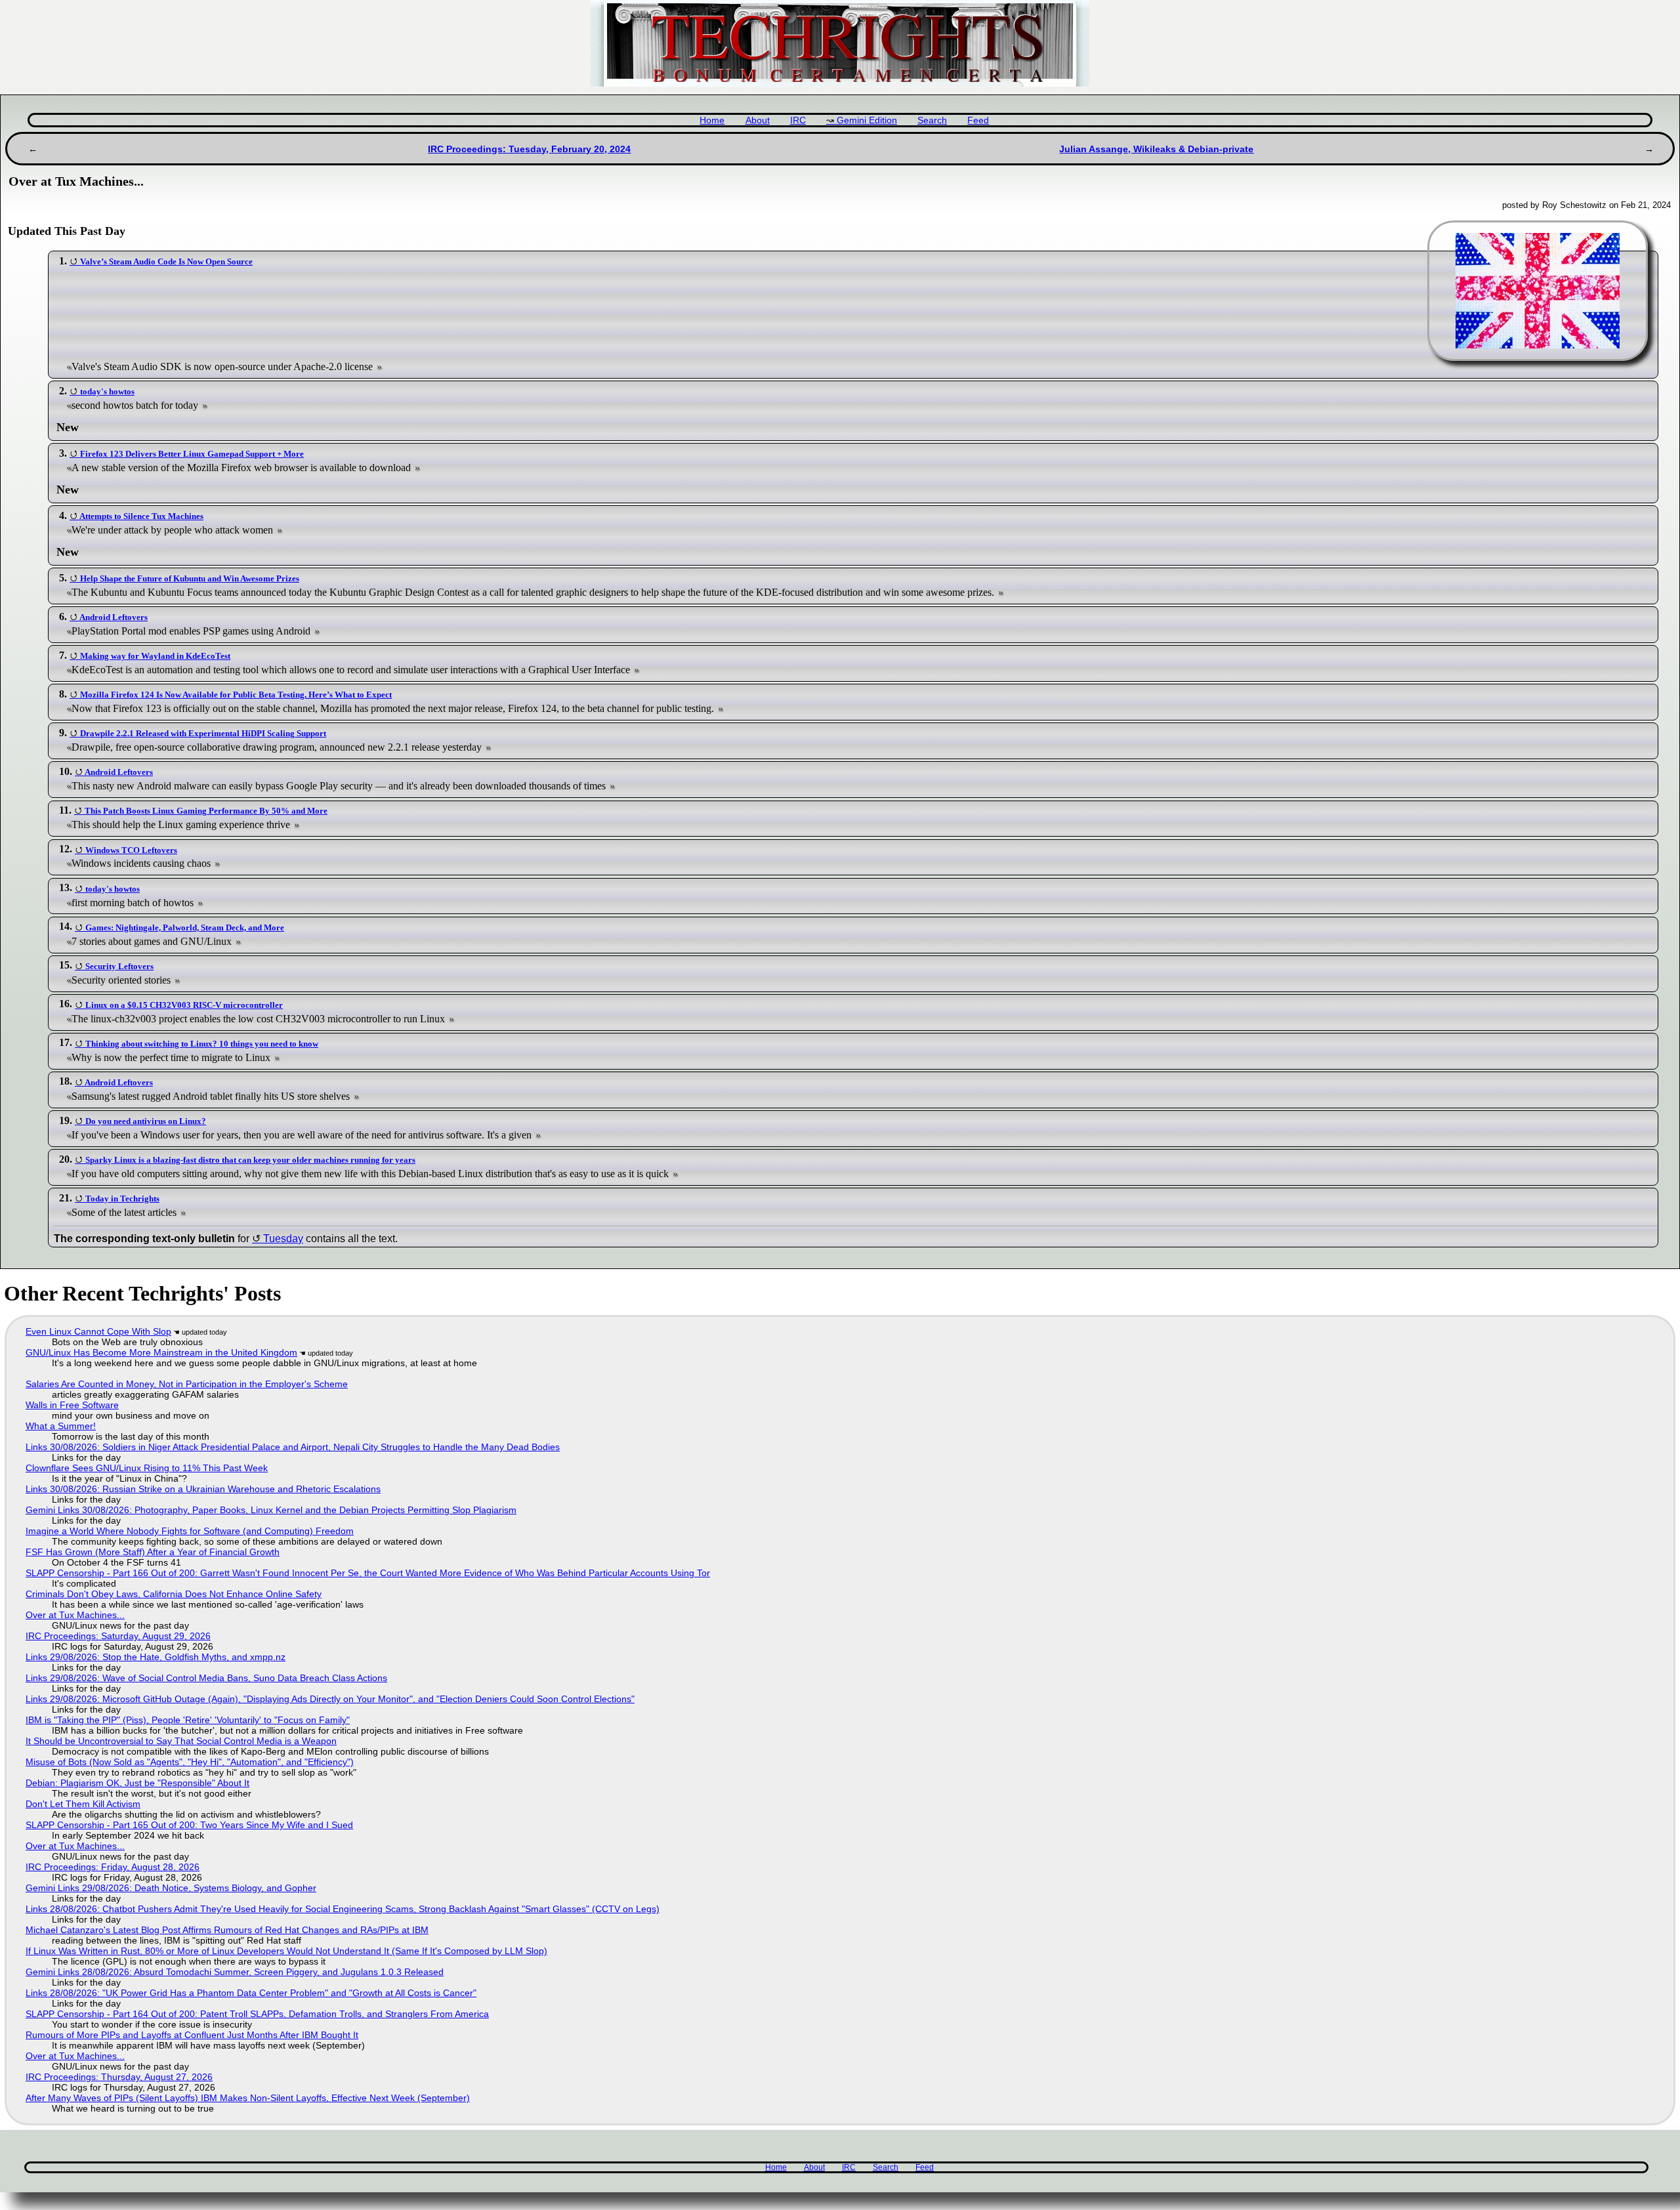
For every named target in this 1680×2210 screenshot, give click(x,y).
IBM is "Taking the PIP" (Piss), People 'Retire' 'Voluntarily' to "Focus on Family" (188, 1720)
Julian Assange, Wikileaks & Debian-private (1156, 149)
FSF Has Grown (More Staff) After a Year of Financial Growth (153, 1552)
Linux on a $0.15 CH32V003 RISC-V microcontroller (184, 1005)
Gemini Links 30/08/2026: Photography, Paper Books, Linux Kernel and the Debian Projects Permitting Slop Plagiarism (271, 1510)
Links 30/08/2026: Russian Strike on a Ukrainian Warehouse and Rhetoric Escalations (203, 1489)
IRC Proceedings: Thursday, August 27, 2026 (119, 2077)
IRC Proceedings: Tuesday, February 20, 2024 (529, 149)
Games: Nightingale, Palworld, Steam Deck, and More (185, 928)
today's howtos (107, 391)
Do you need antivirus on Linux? (146, 1121)
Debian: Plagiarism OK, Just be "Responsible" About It (137, 1783)
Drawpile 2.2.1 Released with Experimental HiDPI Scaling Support (203, 733)
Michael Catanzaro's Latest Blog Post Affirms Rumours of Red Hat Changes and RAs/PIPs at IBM (227, 1930)
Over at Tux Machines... (75, 1615)
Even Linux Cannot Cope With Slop (98, 1331)
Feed (978, 120)
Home (712, 120)
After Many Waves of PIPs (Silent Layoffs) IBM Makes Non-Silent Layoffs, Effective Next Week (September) (248, 2098)
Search (932, 120)
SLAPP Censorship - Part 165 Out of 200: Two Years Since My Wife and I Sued (189, 1825)
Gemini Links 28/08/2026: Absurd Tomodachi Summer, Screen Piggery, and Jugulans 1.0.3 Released (235, 1972)
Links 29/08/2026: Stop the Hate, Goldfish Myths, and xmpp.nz (156, 1657)
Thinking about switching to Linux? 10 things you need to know (202, 1044)
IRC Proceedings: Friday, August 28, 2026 (113, 1867)
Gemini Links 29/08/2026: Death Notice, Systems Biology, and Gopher (171, 1888)
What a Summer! (61, 1426)
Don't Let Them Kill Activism (83, 1804)
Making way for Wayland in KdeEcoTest (155, 656)
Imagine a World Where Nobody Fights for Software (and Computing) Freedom (190, 1531)
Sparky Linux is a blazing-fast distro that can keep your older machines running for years (250, 1160)
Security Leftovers (119, 966)
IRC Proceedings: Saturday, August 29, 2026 (118, 1636)
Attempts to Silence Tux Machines (141, 516)
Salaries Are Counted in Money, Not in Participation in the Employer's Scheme (187, 1384)
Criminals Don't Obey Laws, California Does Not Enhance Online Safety (174, 1594)
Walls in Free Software (72, 1405)
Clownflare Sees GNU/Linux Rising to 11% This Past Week (147, 1468)
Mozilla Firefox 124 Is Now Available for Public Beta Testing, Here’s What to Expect (236, 695)
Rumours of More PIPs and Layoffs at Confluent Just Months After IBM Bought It (192, 2035)
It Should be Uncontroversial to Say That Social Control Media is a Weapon (181, 1741)
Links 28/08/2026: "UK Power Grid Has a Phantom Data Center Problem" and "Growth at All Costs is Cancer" (251, 1993)
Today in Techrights (122, 1199)
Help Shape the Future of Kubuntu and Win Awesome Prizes (190, 578)
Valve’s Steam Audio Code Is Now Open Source (166, 261)
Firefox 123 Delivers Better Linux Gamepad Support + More (192, 454)
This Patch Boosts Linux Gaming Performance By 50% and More (206, 811)
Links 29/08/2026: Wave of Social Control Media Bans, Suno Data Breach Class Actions (206, 1678)
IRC (798, 120)
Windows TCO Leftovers (131, 850)
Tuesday (283, 1239)
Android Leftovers (114, 617)
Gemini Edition (867, 120)
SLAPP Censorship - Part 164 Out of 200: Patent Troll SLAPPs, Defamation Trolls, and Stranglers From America (257, 2014)
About (758, 120)
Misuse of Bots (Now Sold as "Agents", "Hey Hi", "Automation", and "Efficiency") (190, 1762)
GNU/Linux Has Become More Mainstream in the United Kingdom (161, 1352)
